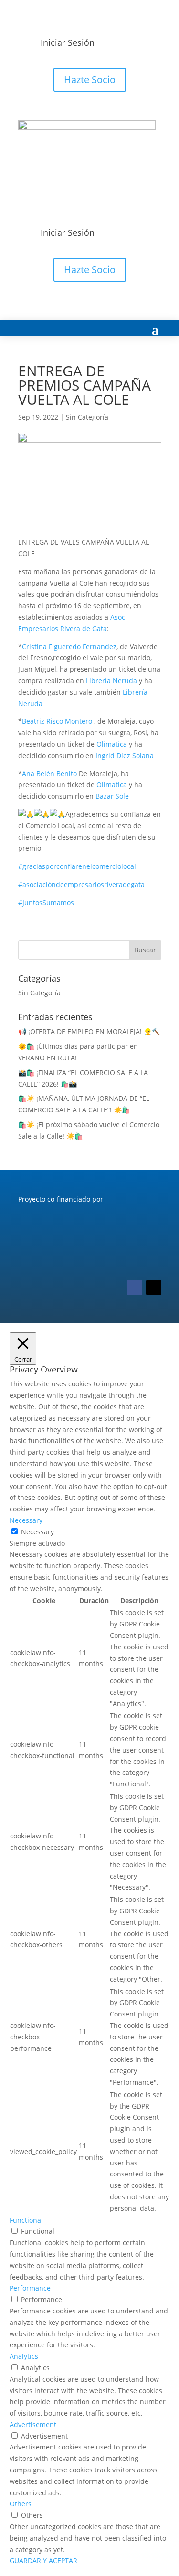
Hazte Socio (90, 79)
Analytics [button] (24, 2356)
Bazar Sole (112, 796)
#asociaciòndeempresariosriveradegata (81, 884)
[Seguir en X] (154, 1288)
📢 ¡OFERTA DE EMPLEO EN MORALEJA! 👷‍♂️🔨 (89, 1031)
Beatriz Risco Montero (57, 721)
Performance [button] (30, 2288)
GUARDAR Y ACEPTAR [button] (43, 2560)
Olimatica (112, 744)
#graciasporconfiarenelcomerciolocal (77, 866)
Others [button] (21, 2504)
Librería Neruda (111, 681)
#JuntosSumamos (46, 903)
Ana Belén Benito (49, 774)
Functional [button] (26, 2220)
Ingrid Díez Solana (125, 755)
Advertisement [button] (33, 2424)
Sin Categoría (87, 417)
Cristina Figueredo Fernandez (69, 647)
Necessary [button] (26, 1520)
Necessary (37, 1532)
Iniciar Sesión (68, 42)
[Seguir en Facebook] (135, 1288)
